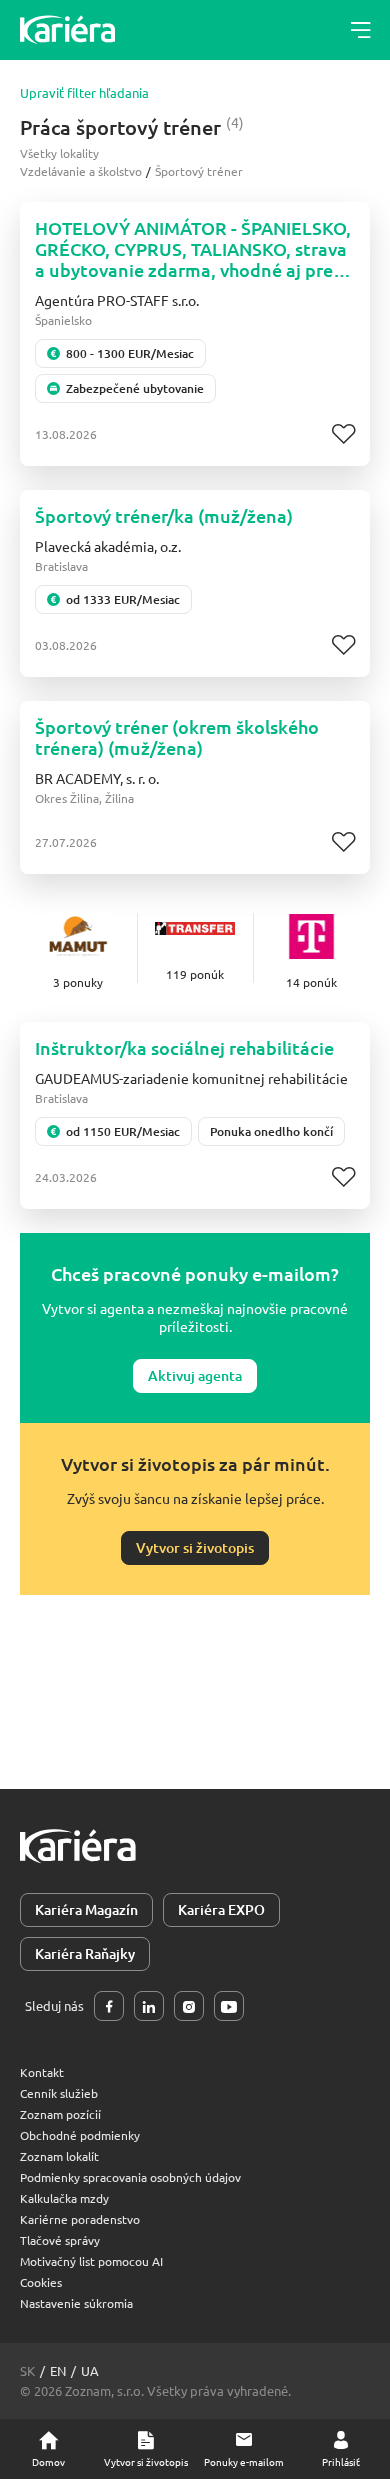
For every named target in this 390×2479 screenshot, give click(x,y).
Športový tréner (199, 171)
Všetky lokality (59, 153)
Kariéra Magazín (86, 1909)
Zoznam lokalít (59, 2156)
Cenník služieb (59, 2093)
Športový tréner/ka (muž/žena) (164, 515)
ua (90, 2370)
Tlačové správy (60, 2240)
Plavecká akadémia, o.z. (108, 546)
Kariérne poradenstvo (80, 2219)
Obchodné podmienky (80, 2135)
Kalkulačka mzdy (64, 2198)
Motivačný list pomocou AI (91, 2261)
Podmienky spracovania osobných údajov (130, 2177)
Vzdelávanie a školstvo (81, 171)
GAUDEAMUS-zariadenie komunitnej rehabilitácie (191, 1078)
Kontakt (42, 2072)
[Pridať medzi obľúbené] (343, 434)
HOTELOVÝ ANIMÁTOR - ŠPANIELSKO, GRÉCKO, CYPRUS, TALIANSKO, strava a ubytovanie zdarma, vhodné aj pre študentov (193, 248)
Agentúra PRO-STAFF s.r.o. (117, 300)
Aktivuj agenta (195, 1375)
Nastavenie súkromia (76, 2303)
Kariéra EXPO (221, 1909)
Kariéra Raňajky (85, 1953)
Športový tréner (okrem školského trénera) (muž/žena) (177, 737)
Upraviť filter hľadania (84, 93)
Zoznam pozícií (60, 2114)
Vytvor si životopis (195, 1547)
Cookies (41, 2282)
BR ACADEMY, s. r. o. (97, 778)
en (58, 2370)
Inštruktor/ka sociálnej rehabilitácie (184, 1047)
